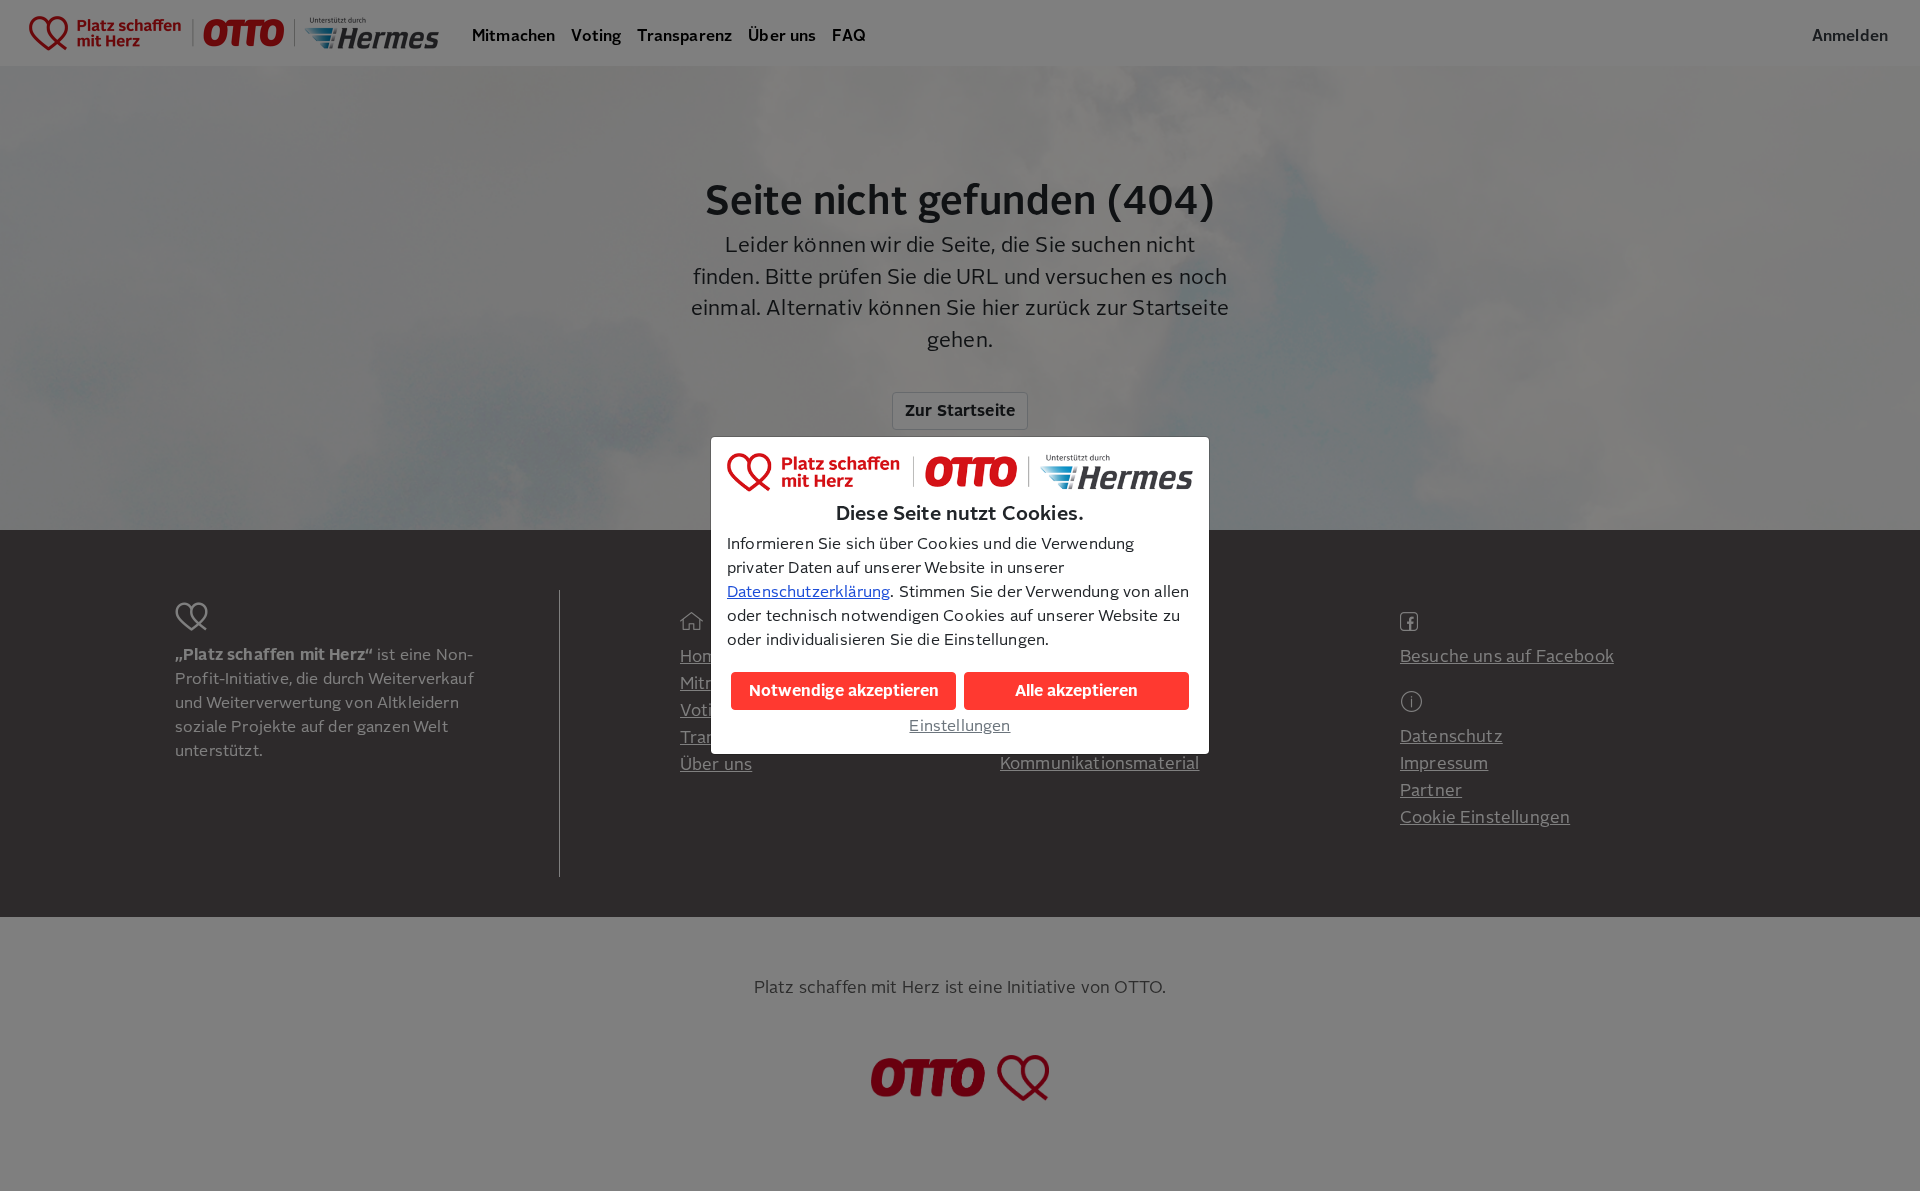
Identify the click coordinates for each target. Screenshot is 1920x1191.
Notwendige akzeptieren (844, 691)
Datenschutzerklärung (808, 592)
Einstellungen (959, 726)
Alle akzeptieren (1076, 691)
